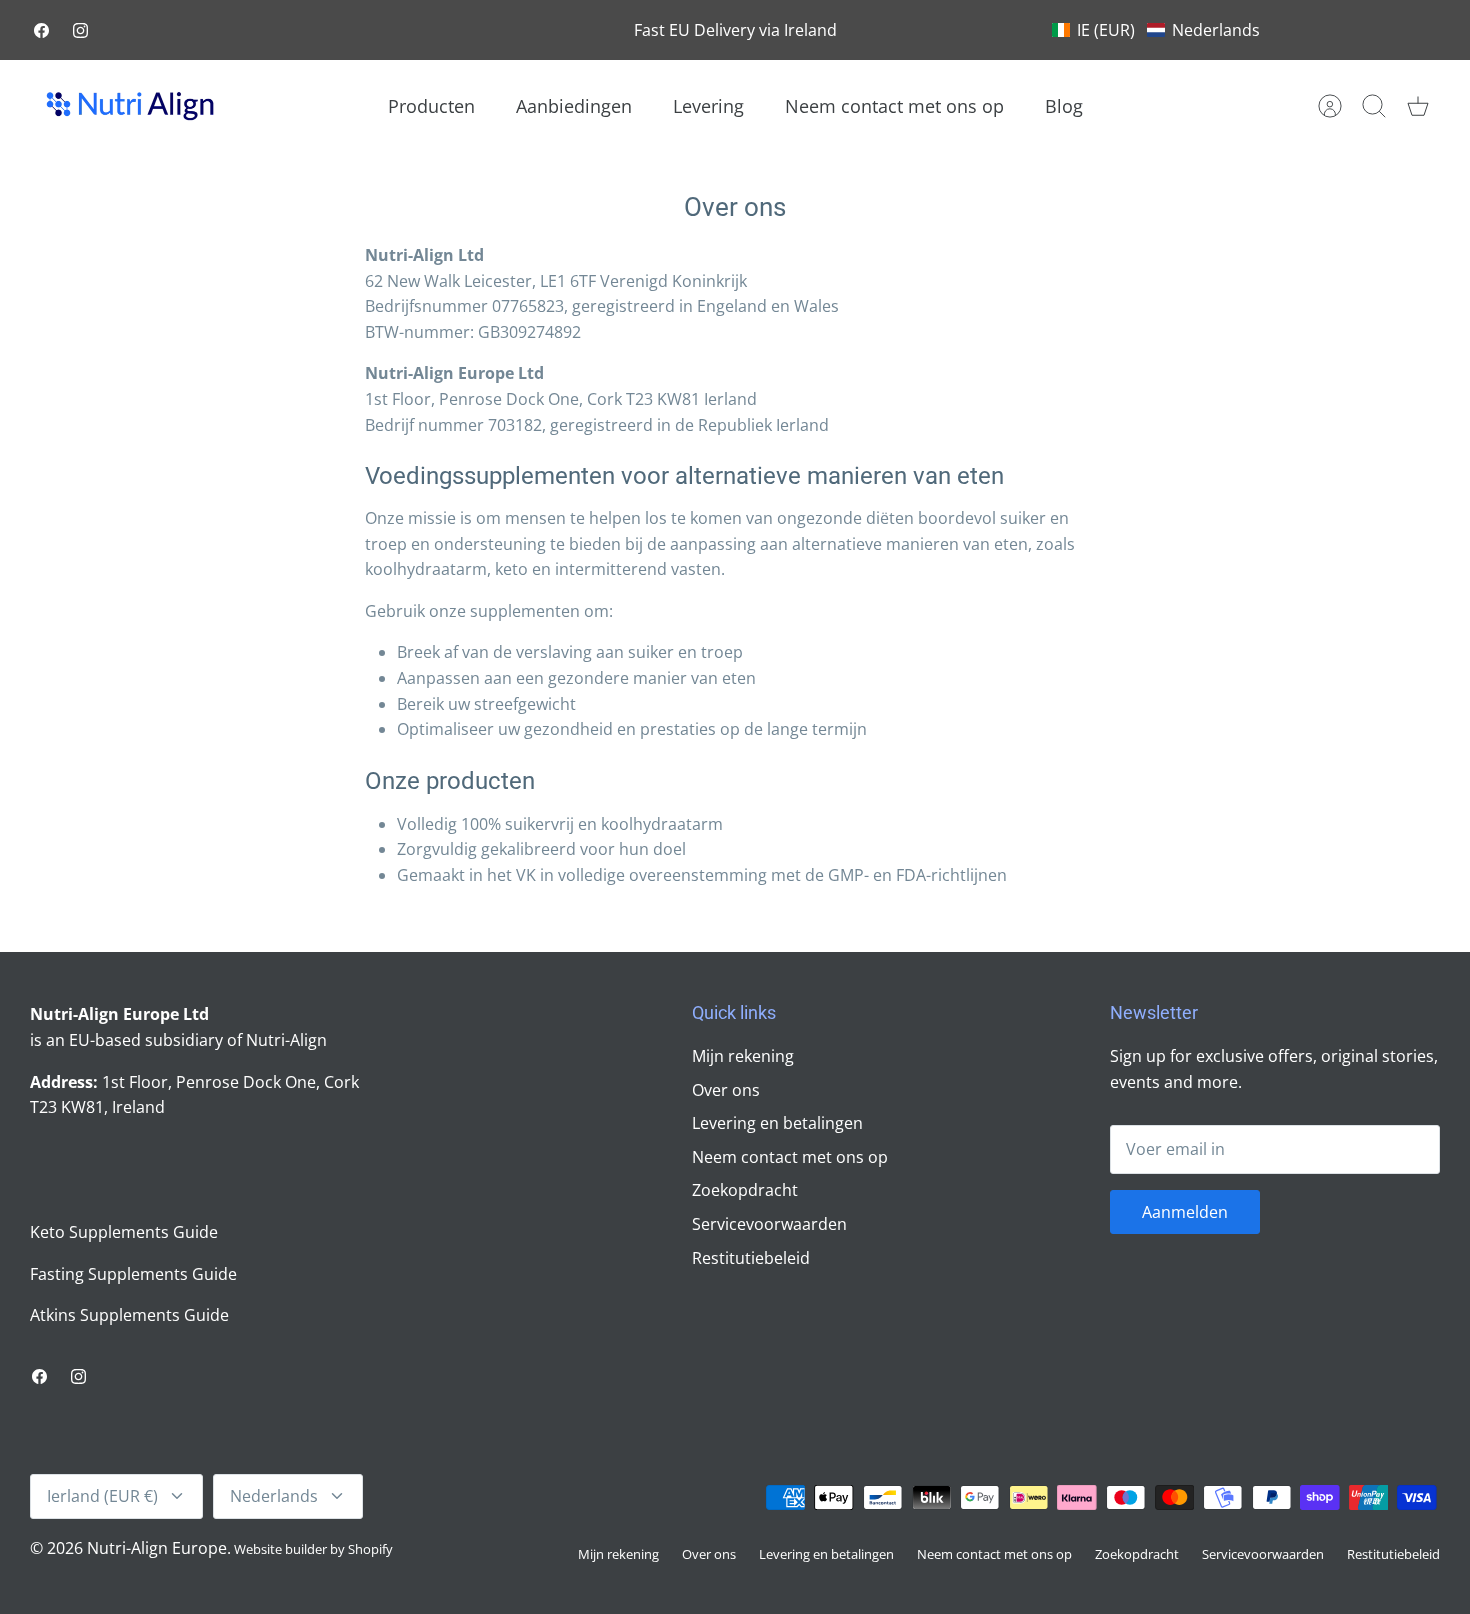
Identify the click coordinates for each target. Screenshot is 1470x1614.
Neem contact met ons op (894, 106)
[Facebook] (41, 30)
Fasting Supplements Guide (133, 1274)
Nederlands (274, 1496)
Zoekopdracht (745, 1190)
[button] (1156, 30)
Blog (1064, 106)
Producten (431, 106)
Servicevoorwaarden (769, 1224)
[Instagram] (80, 30)
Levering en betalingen (777, 1123)
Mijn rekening (743, 1056)
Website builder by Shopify (313, 1549)
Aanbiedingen (574, 106)
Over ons (726, 1090)
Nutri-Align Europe (157, 1548)
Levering (708, 106)
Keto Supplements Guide (124, 1232)
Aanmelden (1185, 1212)
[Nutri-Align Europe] (130, 106)
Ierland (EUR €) (102, 1496)
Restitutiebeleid (751, 1258)
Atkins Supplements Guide (129, 1315)
